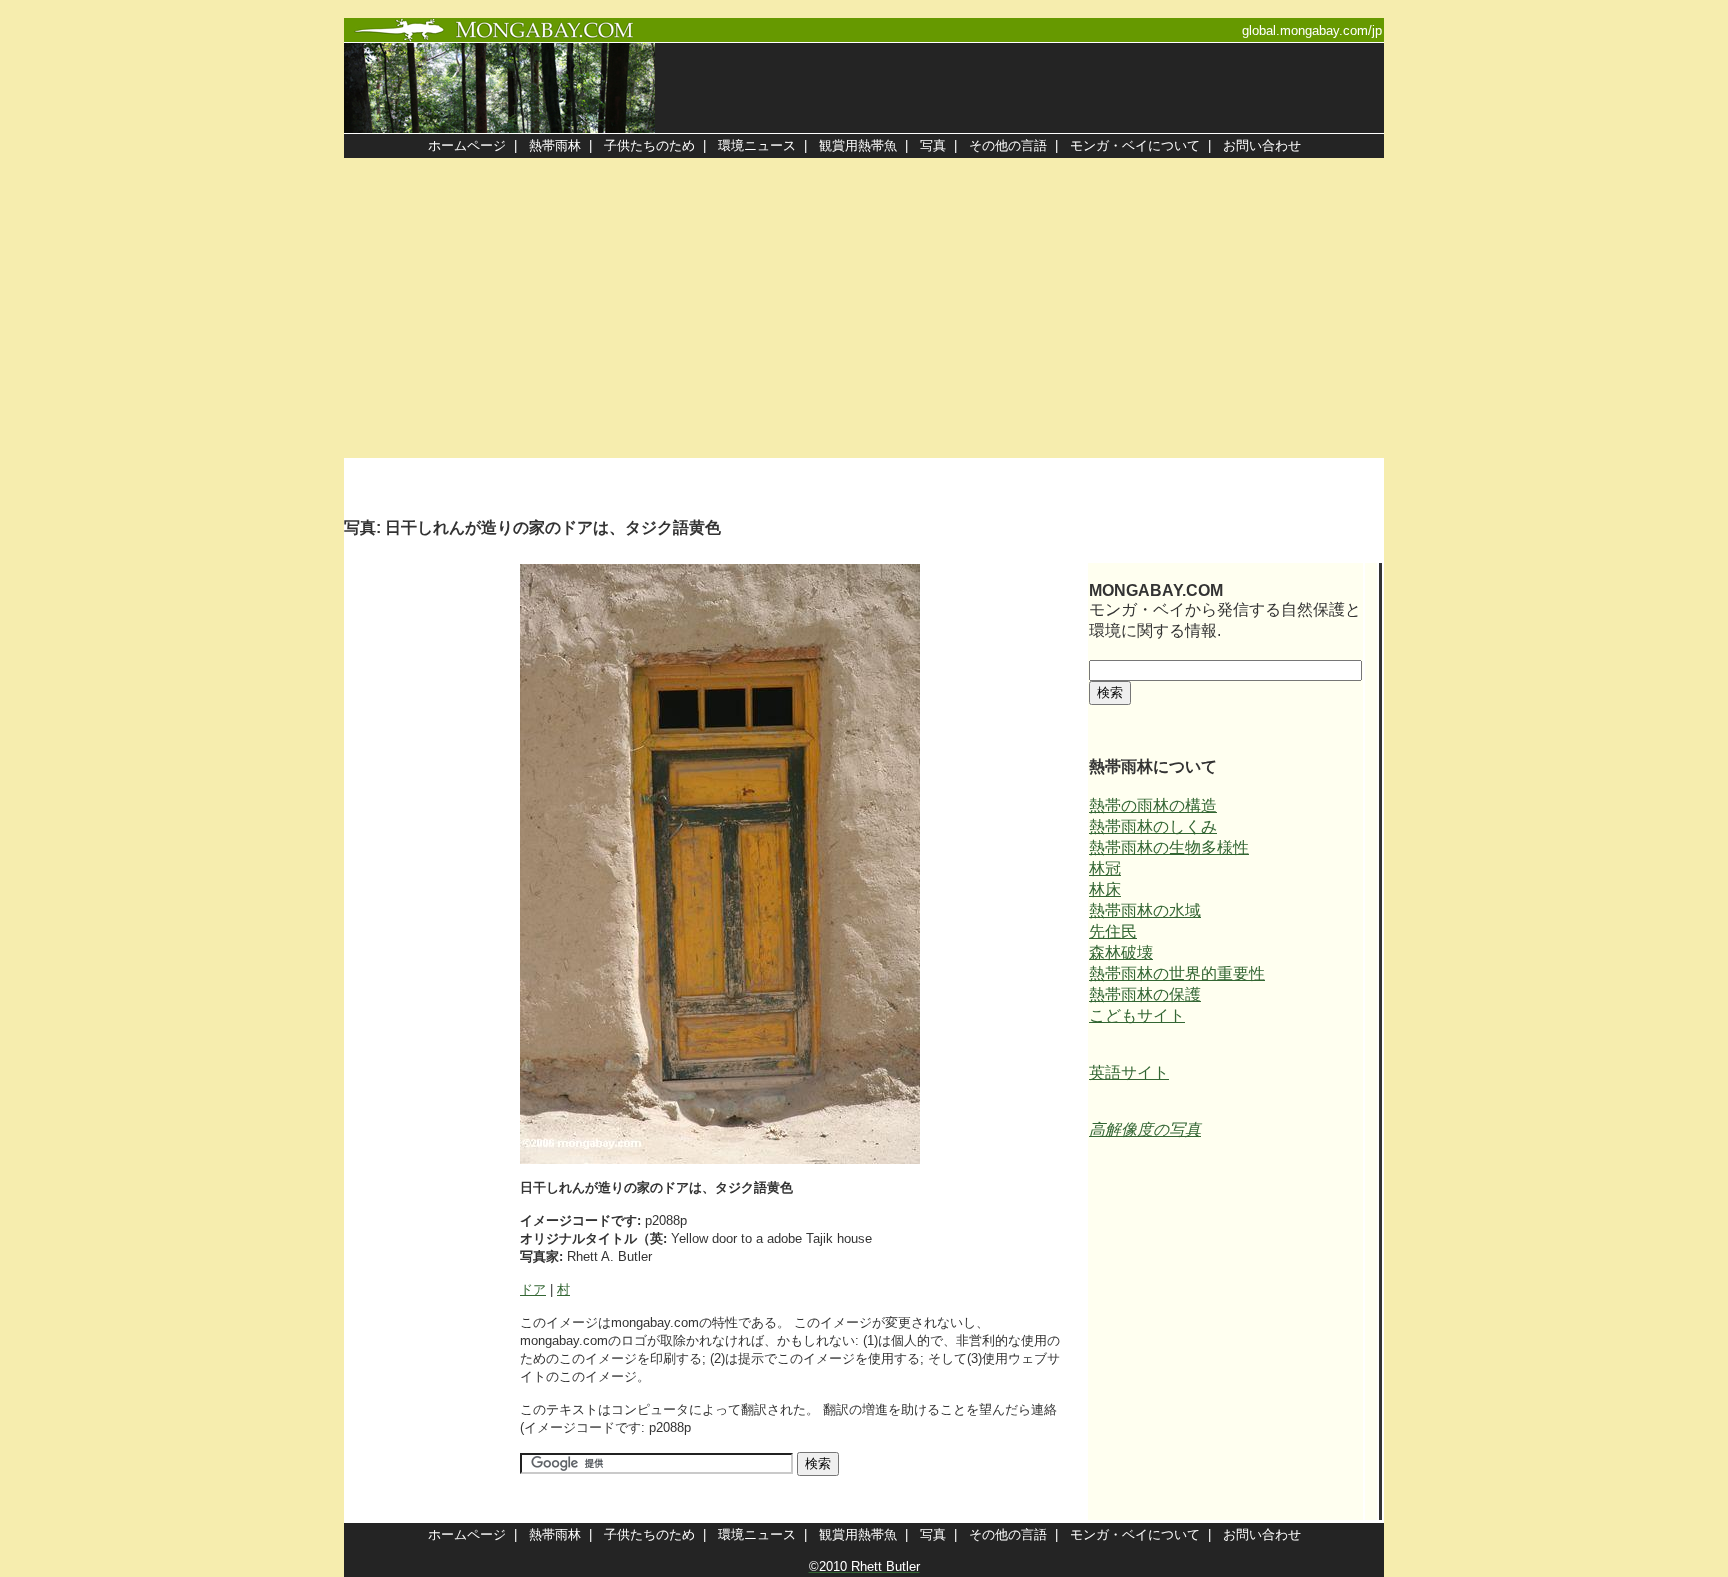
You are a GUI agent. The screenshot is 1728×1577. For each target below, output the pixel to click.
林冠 (1105, 868)
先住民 (1113, 931)
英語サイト (1129, 1072)
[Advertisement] (864, 308)
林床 (1105, 889)
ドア (533, 1289)
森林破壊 (1121, 952)
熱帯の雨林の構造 (1153, 805)
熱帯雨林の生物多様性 (1169, 847)
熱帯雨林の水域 (1145, 910)
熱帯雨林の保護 (1145, 994)
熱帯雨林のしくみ (1153, 826)
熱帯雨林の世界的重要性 (1177, 973)
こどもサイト (1137, 1015)
